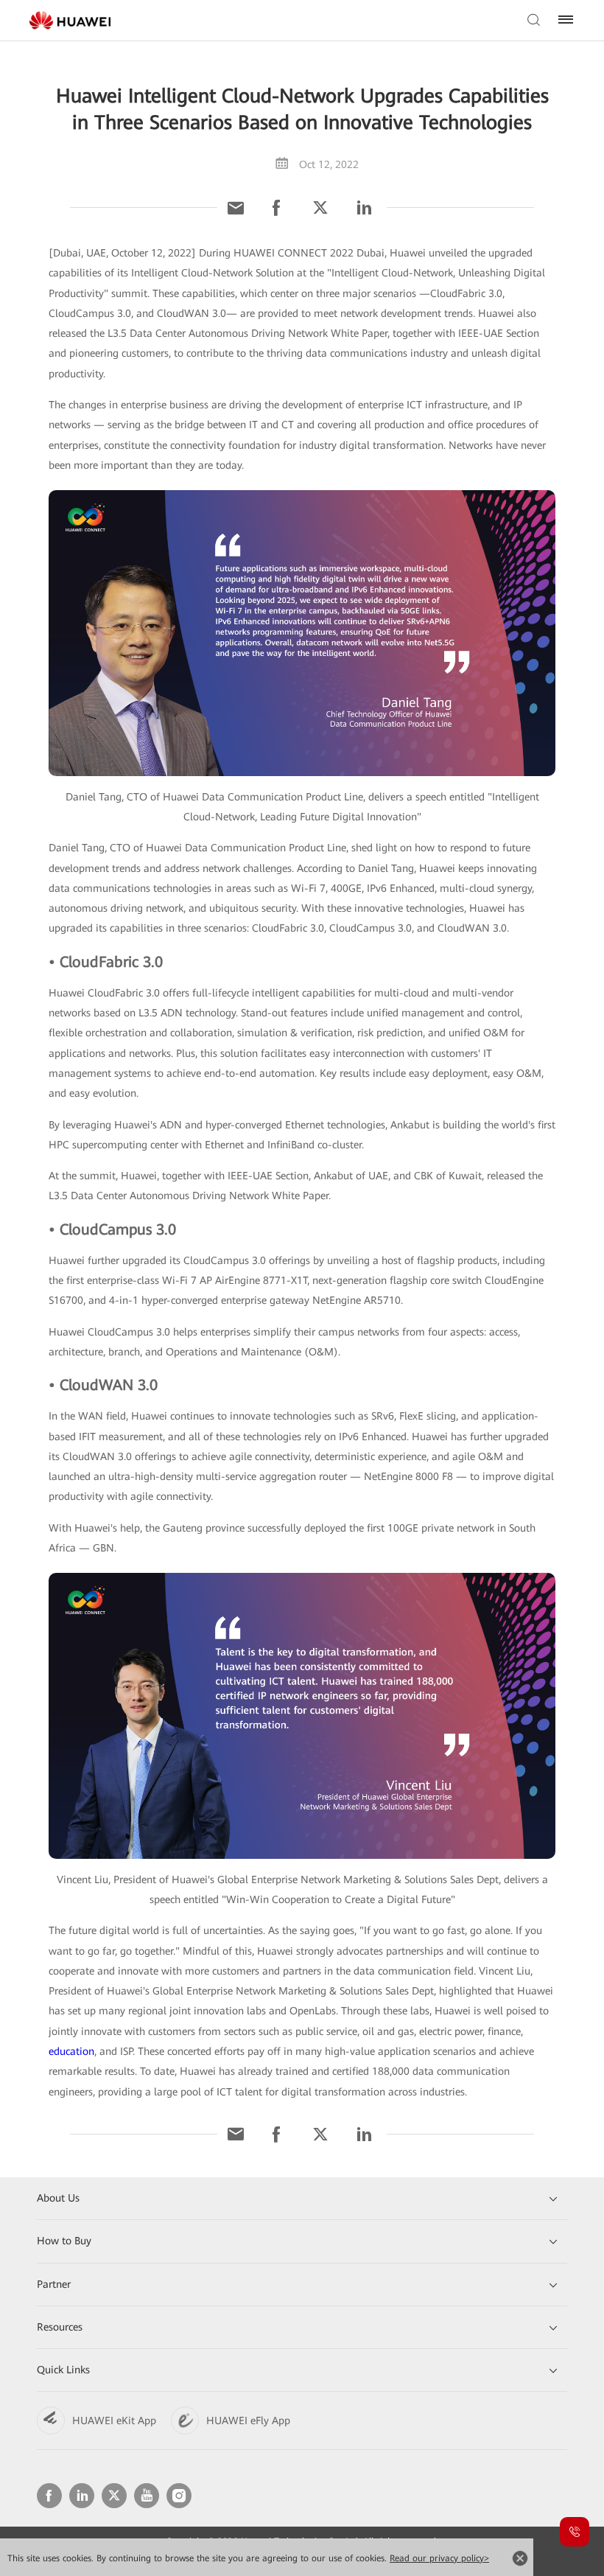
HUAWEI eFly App (248, 2420)
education (71, 2051)
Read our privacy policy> (439, 2558)
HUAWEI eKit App (114, 2420)
